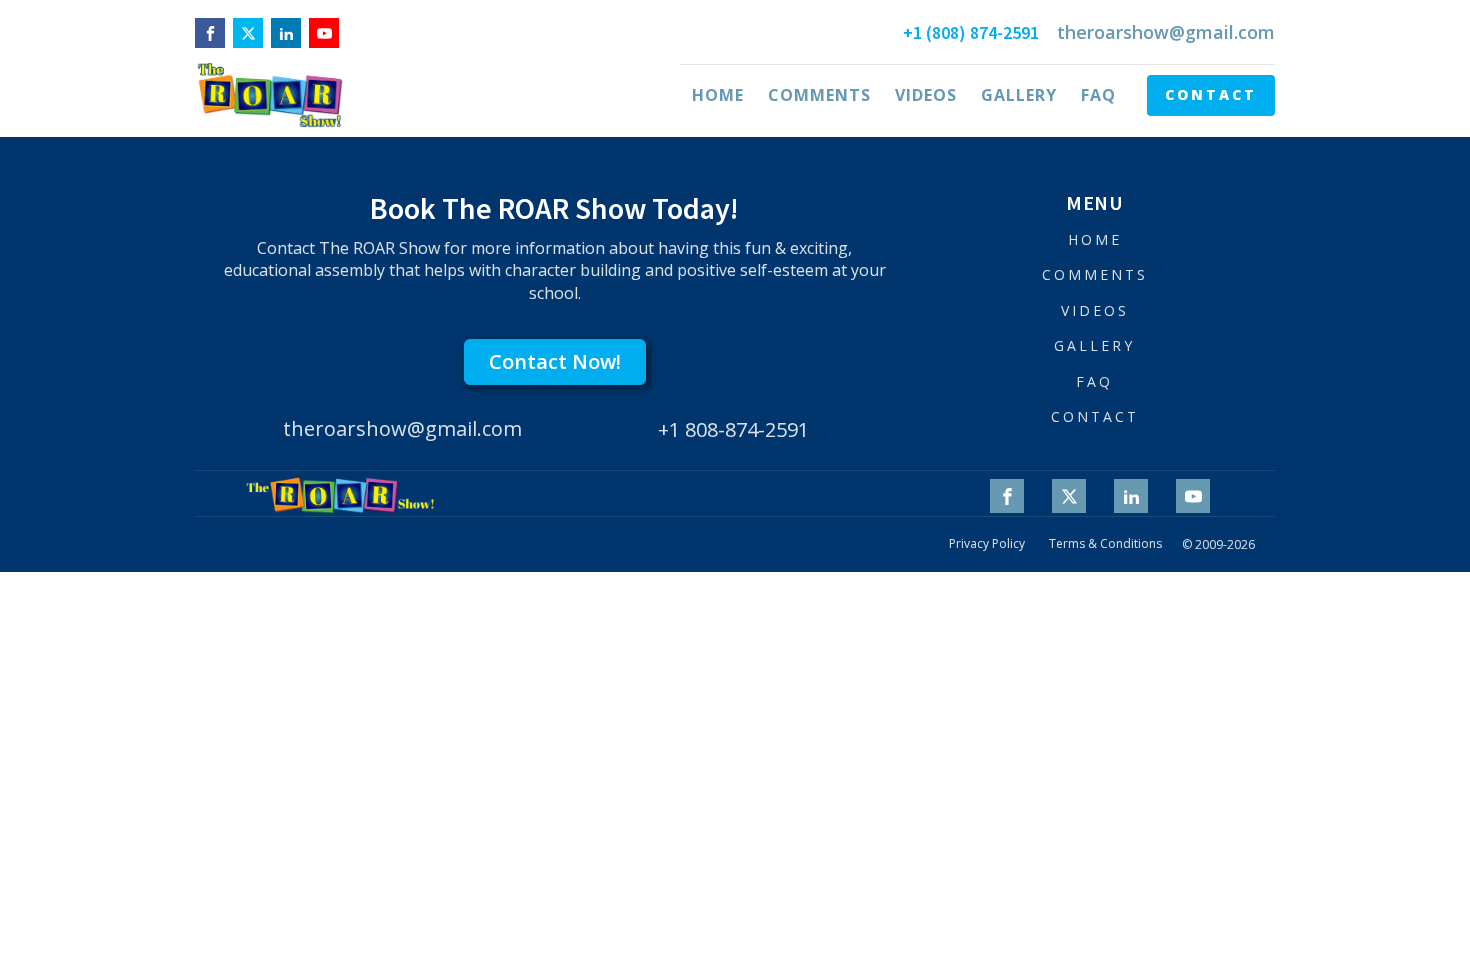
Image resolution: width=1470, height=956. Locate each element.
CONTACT (1211, 94)
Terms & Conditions (1105, 544)
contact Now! (555, 361)
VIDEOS (1095, 310)
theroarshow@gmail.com (1166, 32)
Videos (926, 95)
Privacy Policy (987, 544)
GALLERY (1094, 345)
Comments (819, 95)
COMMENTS (1095, 274)
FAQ (1098, 95)
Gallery (1019, 95)
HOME (1095, 239)
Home (718, 95)
